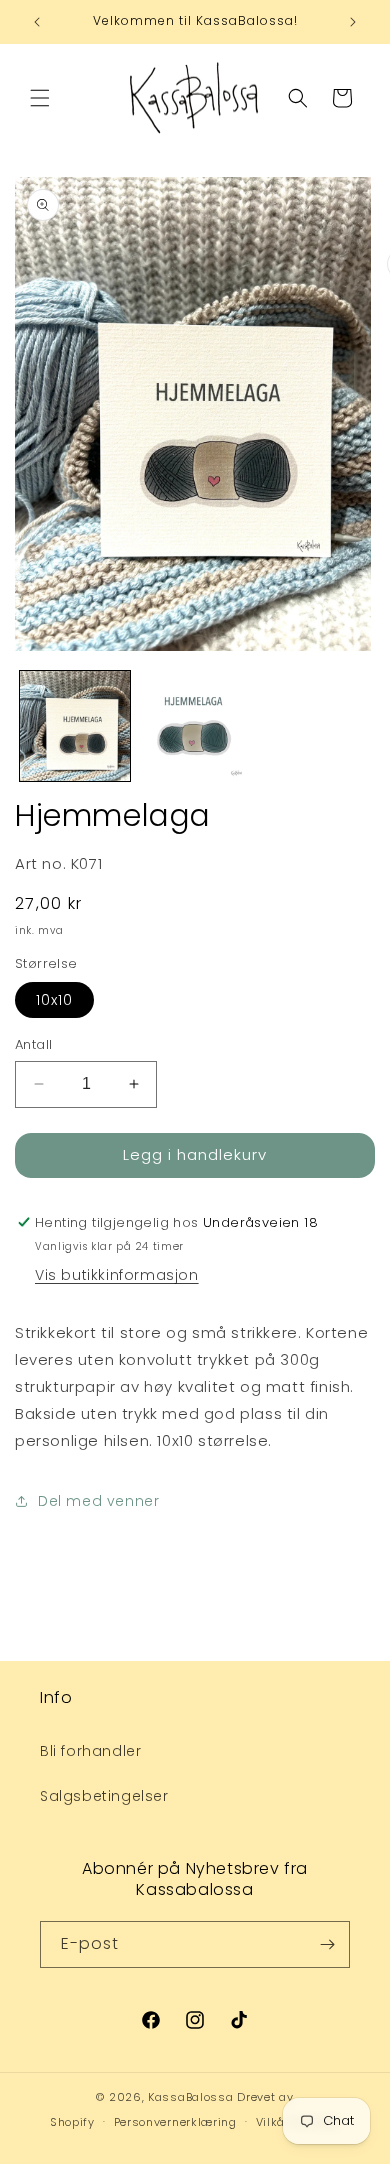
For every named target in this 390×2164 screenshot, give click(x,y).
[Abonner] (327, 1944)
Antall (33, 1044)
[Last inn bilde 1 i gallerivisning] (75, 726)
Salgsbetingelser (104, 1796)
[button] (40, 98)
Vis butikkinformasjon (117, 1275)
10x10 (54, 1000)
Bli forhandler (90, 1751)
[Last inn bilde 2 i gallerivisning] (195, 726)
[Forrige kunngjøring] (37, 22)
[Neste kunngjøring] (353, 22)
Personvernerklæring (175, 2122)
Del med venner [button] (98, 1501)
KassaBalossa (190, 2097)
